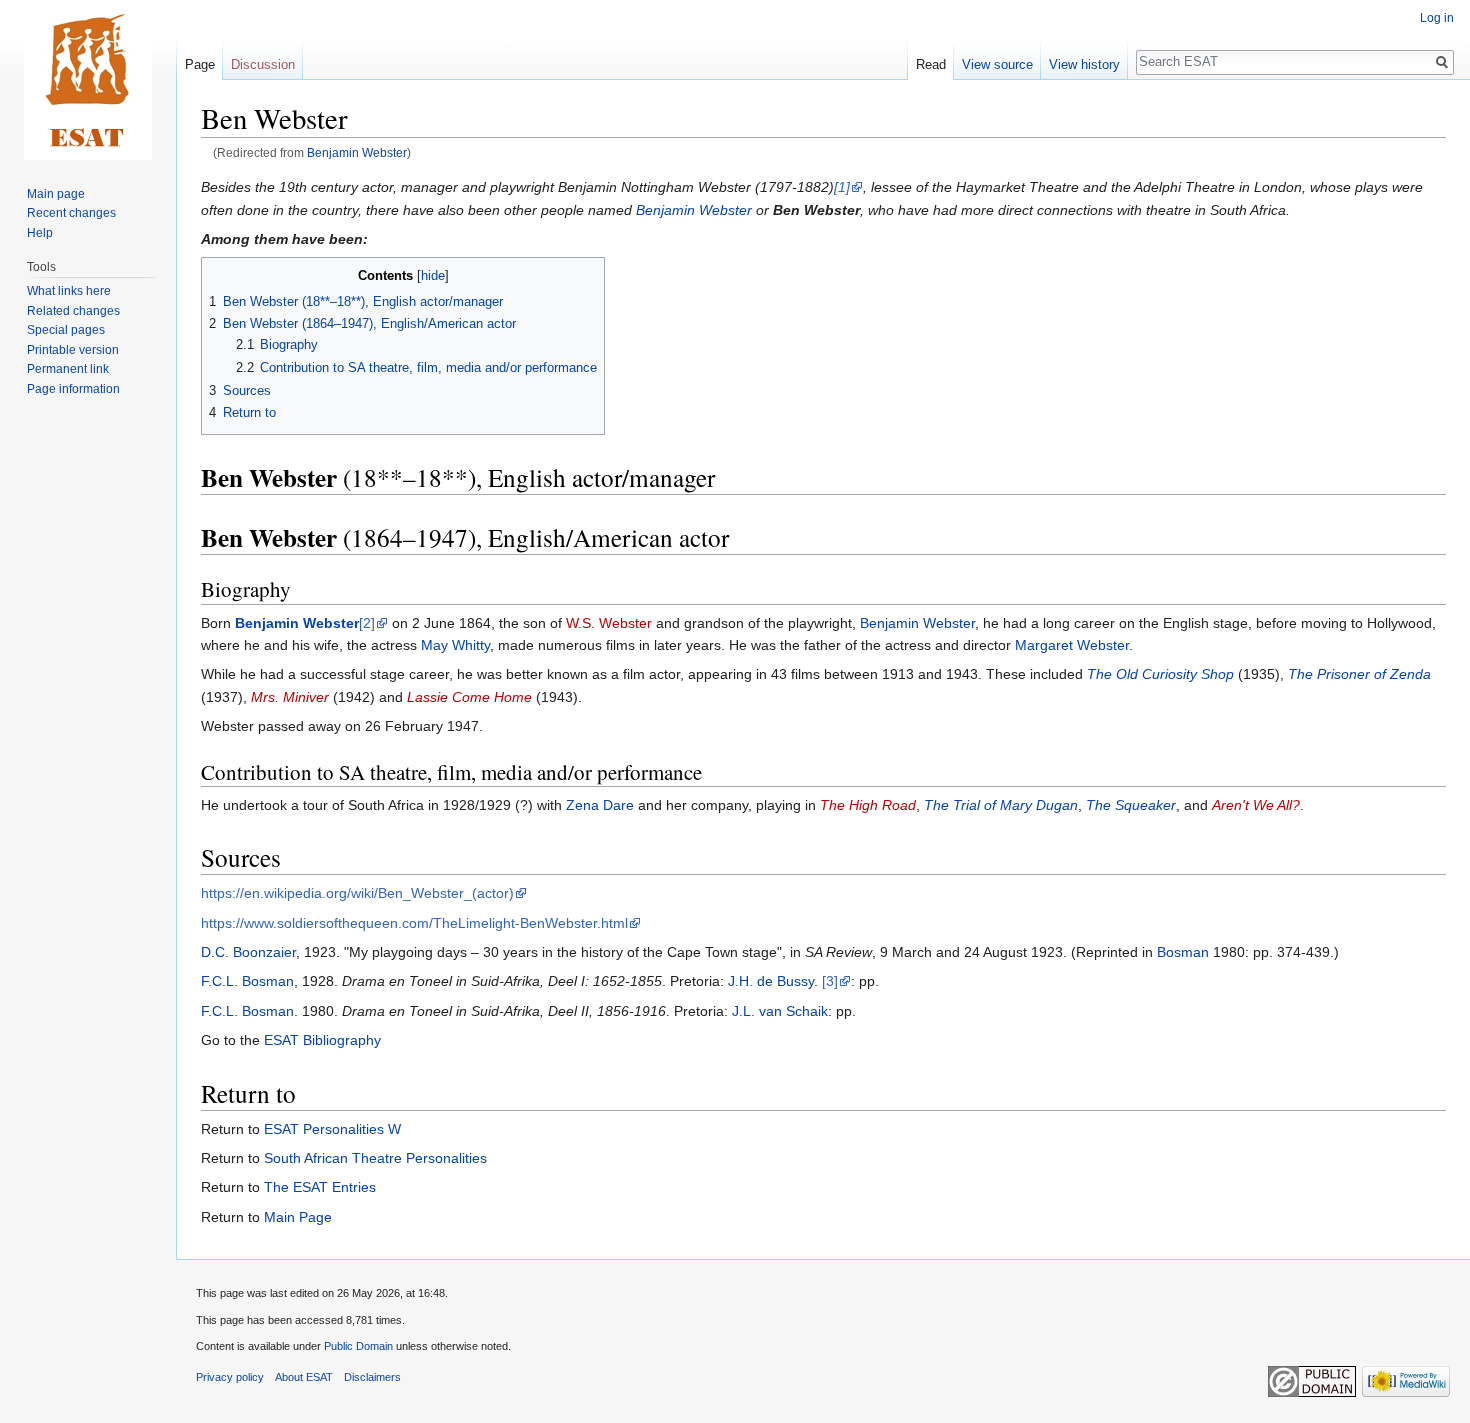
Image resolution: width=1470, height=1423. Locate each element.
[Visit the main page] (88, 80)
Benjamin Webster (357, 152)
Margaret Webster (1072, 645)
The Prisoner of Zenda (1359, 674)
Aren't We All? (1256, 805)
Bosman (1183, 952)
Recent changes (71, 213)
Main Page (298, 1217)
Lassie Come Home (469, 697)
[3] (830, 981)
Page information (73, 389)
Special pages (66, 330)
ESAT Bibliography (322, 1040)
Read (931, 64)
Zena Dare (600, 805)
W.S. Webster (609, 623)
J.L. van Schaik (780, 1011)
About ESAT (304, 1377)
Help (40, 233)
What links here (69, 291)
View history (1084, 64)
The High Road (868, 805)
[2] (367, 623)
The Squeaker (1131, 805)
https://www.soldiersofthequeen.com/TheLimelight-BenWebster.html (414, 923)
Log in (1437, 18)
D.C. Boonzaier (248, 952)
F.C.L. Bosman (247, 981)
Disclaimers (372, 1377)
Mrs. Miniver (290, 697)
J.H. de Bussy (771, 981)
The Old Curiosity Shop (1160, 674)
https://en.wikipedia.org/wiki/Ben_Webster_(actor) (357, 893)
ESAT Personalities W (332, 1129)
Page (200, 64)
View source (997, 64)
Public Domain (358, 1346)
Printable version (73, 350)
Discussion (263, 64)
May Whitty (455, 645)
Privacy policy (230, 1377)
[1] (842, 187)
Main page (56, 194)
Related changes (73, 311)
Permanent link (68, 369)
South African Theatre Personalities (375, 1158)
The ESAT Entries (320, 1187)
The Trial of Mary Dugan (1001, 805)
